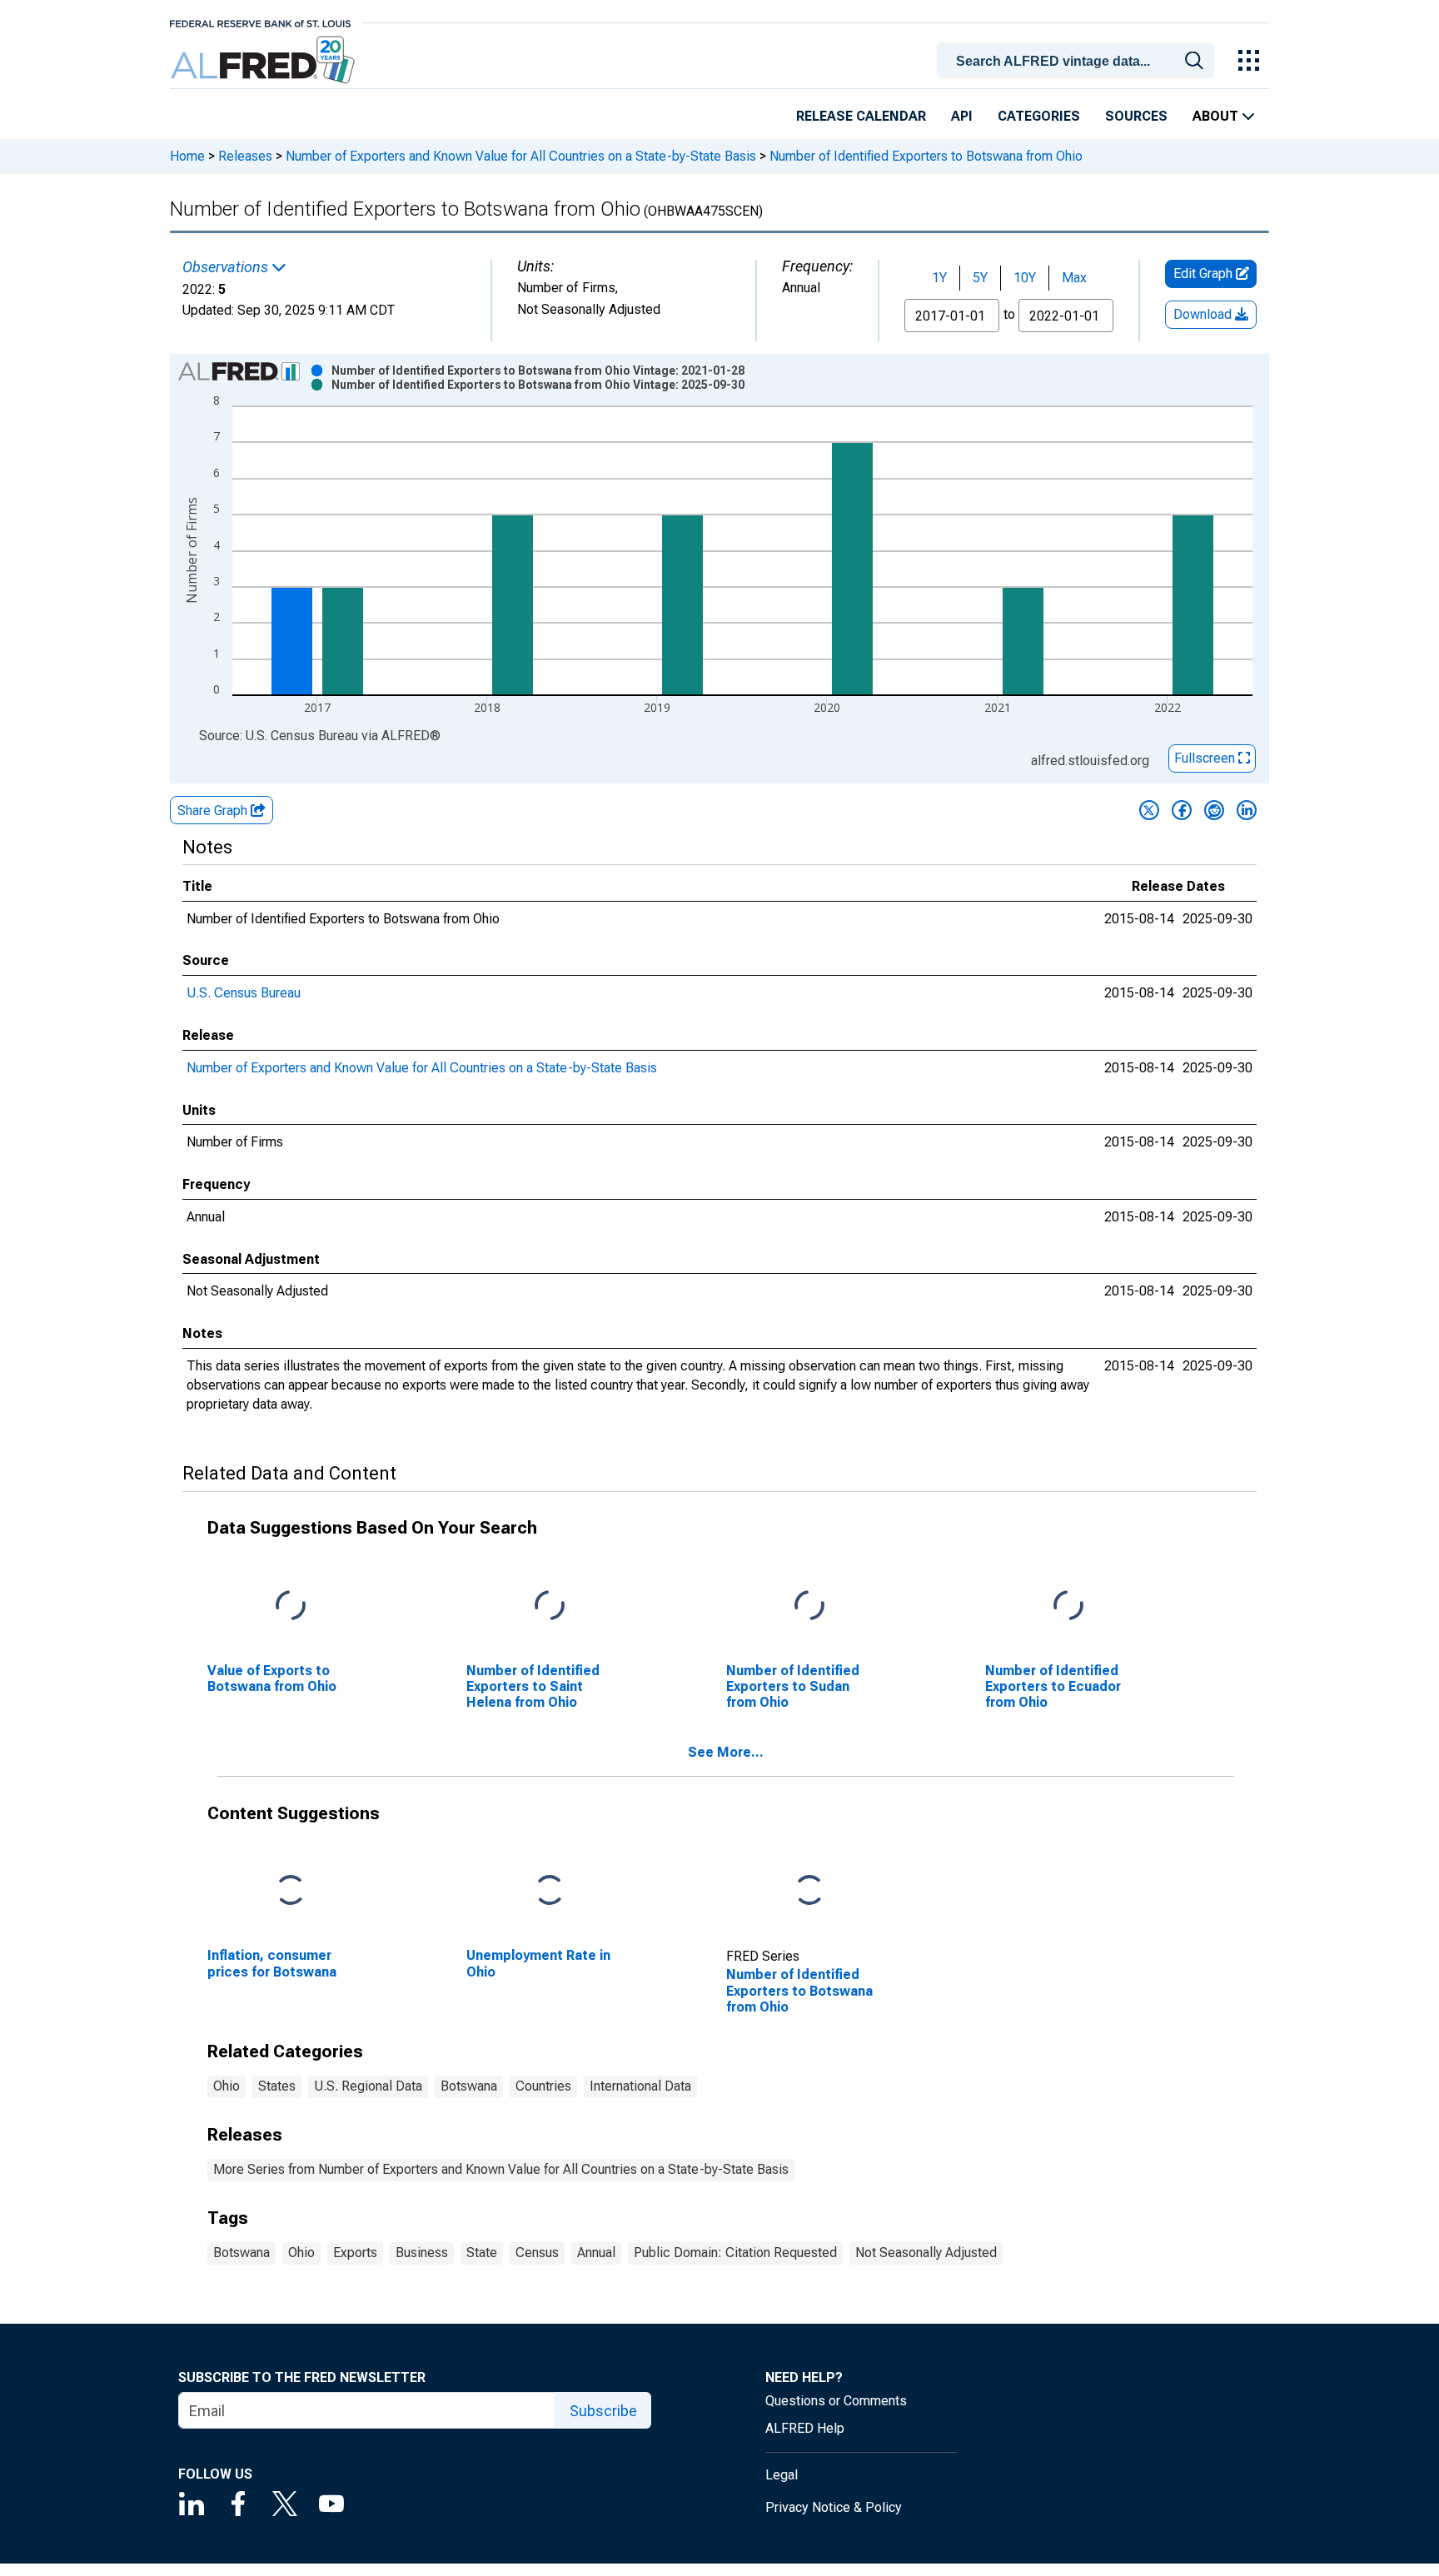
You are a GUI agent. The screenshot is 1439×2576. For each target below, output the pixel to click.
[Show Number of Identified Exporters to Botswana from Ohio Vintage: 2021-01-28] (538, 370)
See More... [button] (726, 1752)
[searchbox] (1078, 62)
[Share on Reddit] (1214, 810)
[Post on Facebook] (1182, 810)
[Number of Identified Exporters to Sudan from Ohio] (809, 1606)
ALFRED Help (805, 2428)
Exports (355, 2253)
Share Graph (214, 811)
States (277, 2086)
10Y (1025, 278)
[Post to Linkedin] (1247, 810)
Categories (1039, 116)
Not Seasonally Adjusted (926, 2253)
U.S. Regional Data (368, 2086)
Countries (543, 2086)
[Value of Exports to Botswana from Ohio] (291, 1606)
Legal (782, 2475)
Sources (1136, 116)
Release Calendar (861, 116)
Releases (245, 156)
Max (1074, 278)
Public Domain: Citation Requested (735, 2253)
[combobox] (1078, 59)
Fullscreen (1206, 758)
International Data (640, 2086)
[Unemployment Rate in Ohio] (550, 1891)
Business (422, 2253)
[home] (264, 60)
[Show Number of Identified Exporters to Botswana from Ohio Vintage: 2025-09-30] (538, 385)
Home (187, 156)
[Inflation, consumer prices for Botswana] (291, 1891)
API (962, 116)
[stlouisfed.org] (260, 22)
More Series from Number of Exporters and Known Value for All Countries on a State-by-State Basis (501, 2169)
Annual (596, 2253)
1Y (939, 278)
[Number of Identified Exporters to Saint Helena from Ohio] (550, 1606)
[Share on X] (1149, 810)
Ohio (227, 2086)
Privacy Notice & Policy (834, 2507)
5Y (980, 278)
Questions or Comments (836, 2401)
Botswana (469, 2086)
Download (1204, 314)
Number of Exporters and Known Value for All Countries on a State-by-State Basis (521, 156)
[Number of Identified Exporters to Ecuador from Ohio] (1068, 1606)
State (482, 2253)
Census (537, 2253)
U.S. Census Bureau (244, 993)
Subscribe (603, 2411)
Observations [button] (227, 267)
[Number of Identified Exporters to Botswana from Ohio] (809, 1891)
